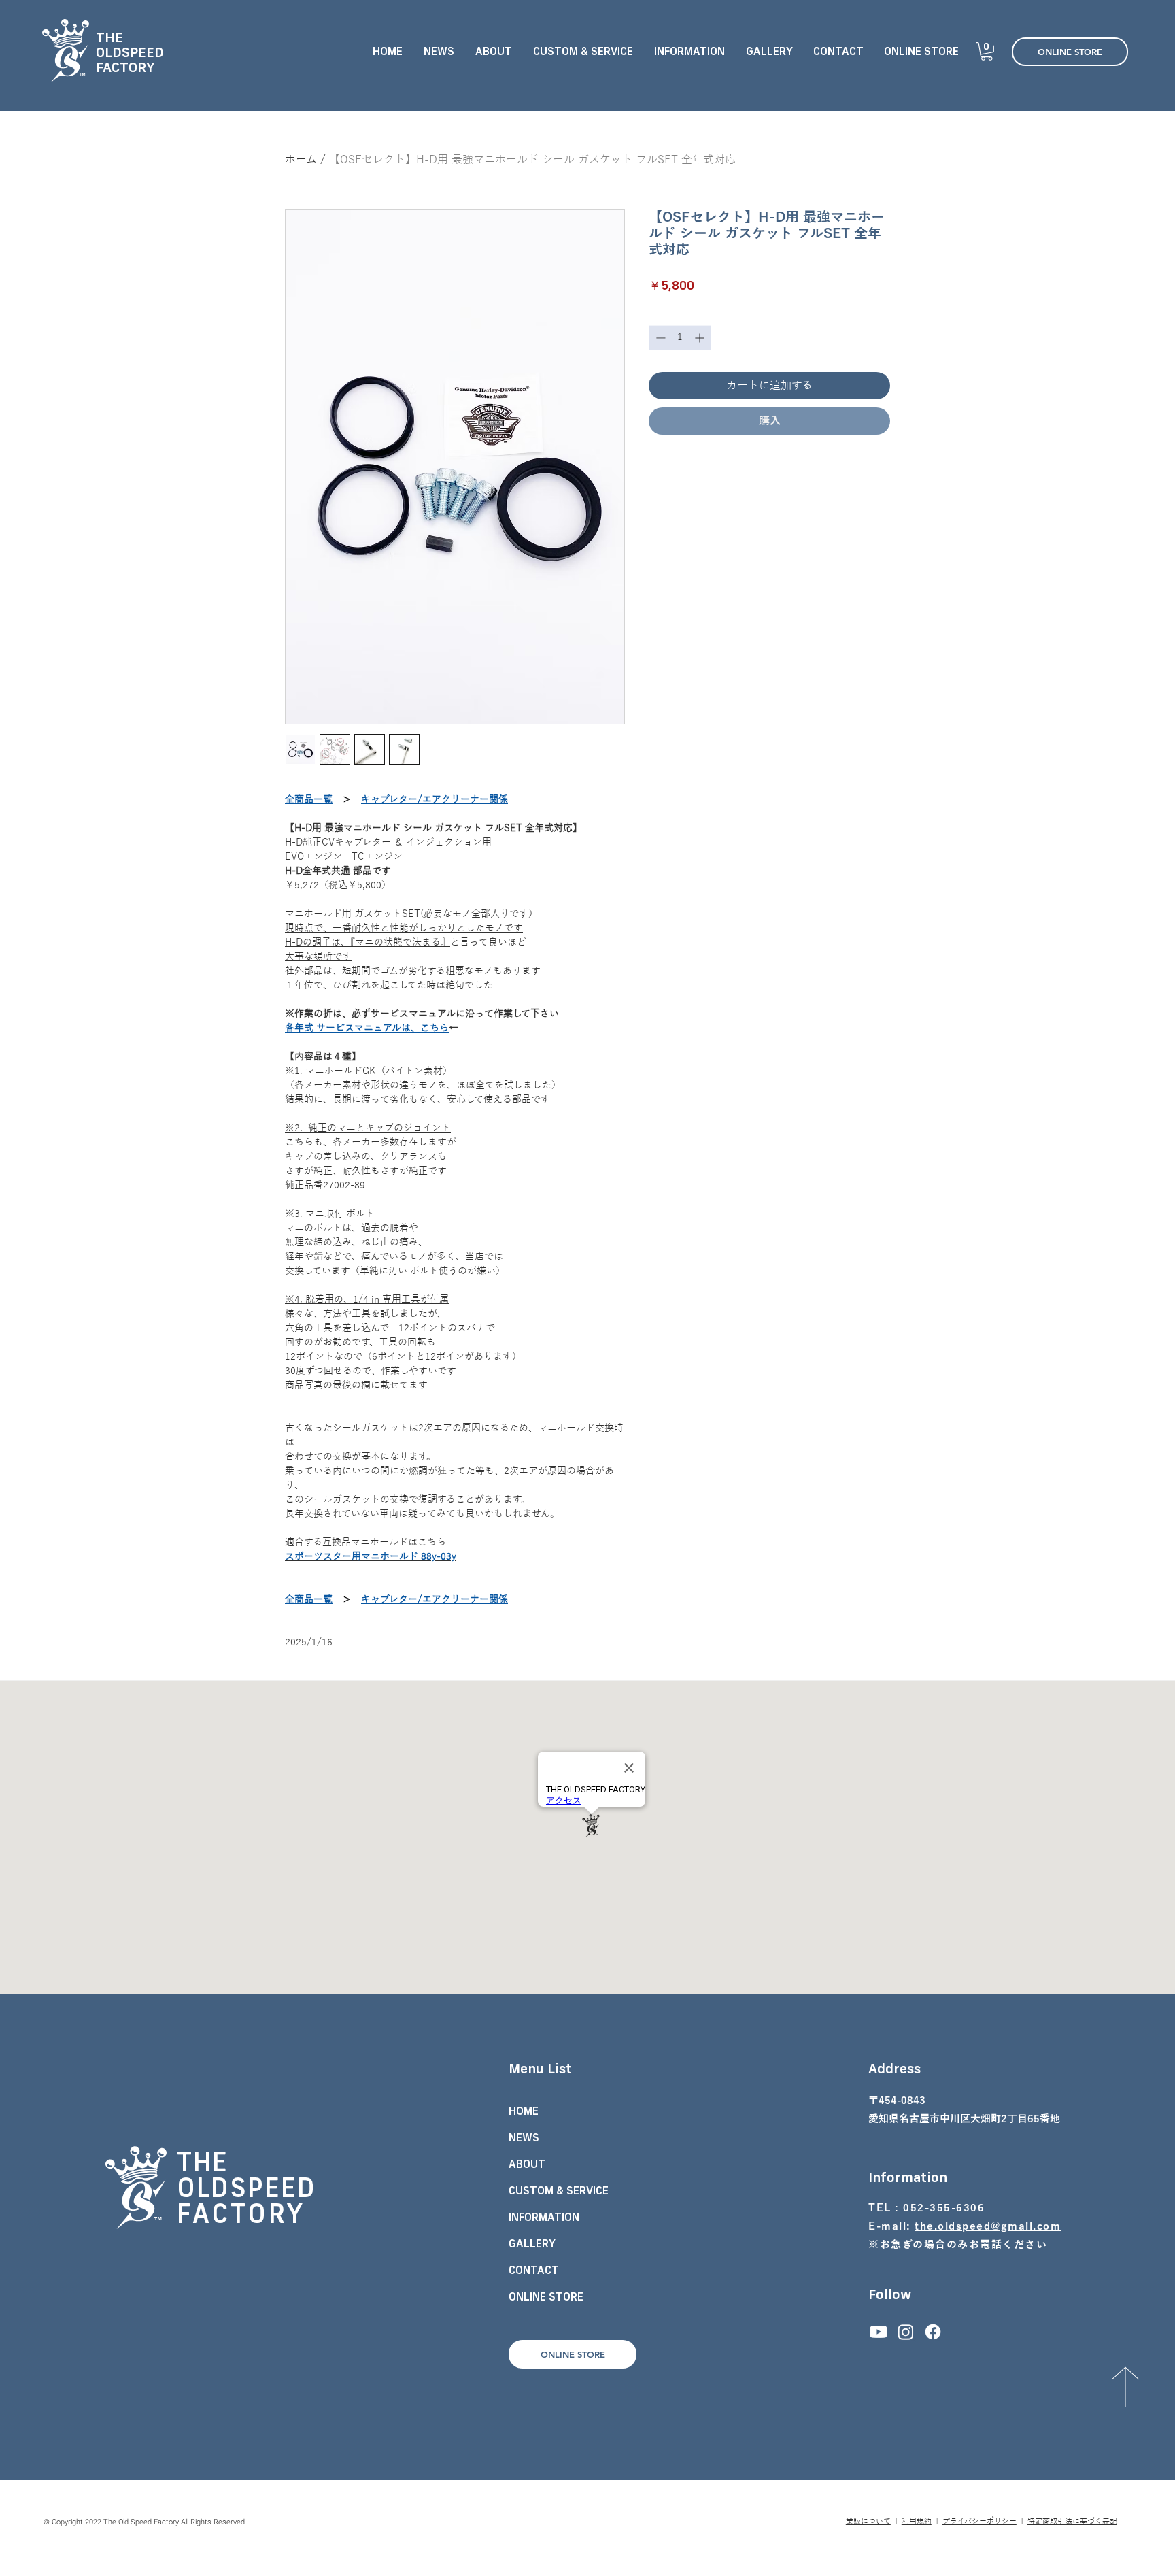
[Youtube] (879, 2332)
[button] (583, 51)
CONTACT (534, 2270)
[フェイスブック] (933, 2332)
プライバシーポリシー (980, 2521)
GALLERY (532, 2243)
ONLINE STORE (546, 2296)
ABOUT (527, 2164)
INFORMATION (544, 2217)
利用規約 (917, 2521)
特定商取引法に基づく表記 (1072, 2521)
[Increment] (701, 338)
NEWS (524, 2137)
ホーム (301, 160)
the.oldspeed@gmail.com (988, 2226)
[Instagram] (906, 2332)
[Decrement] (659, 338)
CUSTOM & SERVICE (559, 2190)
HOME (524, 2111)
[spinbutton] (680, 338)
